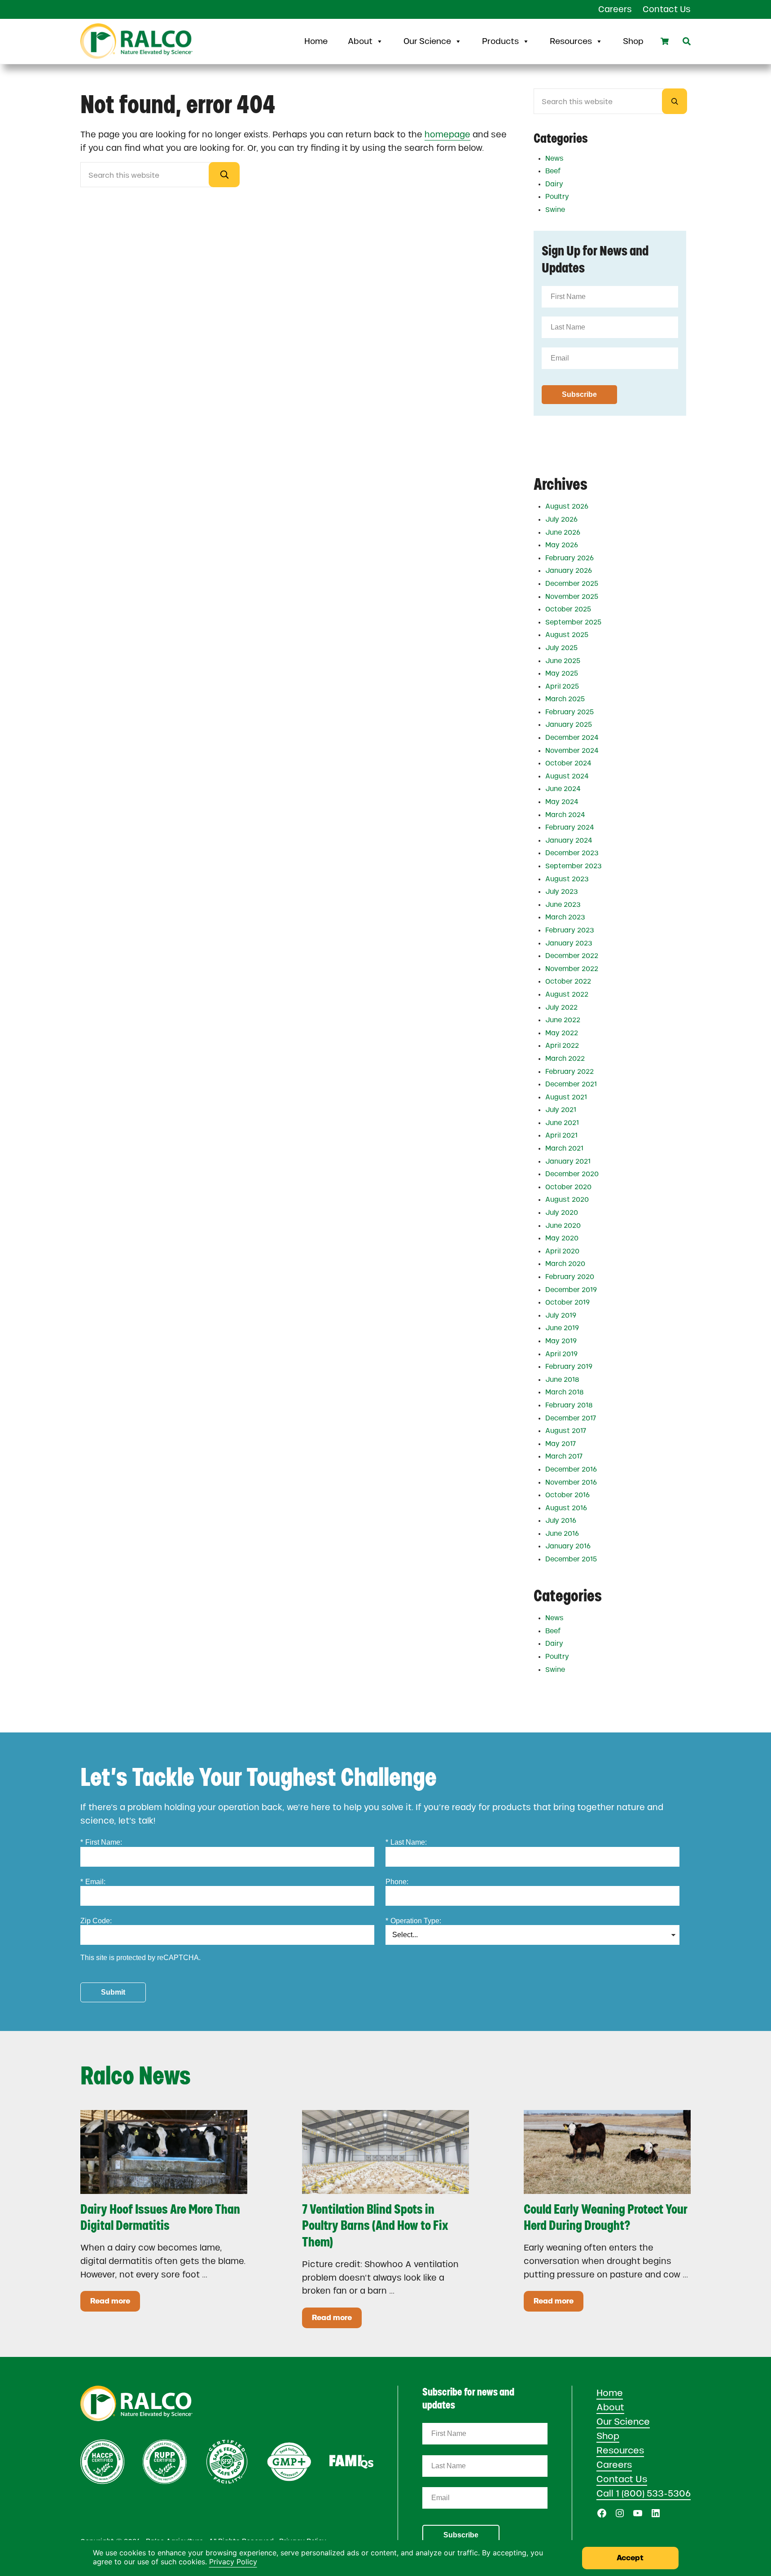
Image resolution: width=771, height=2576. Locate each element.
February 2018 (569, 1405)
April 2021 (561, 1135)
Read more (115, 2303)
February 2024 (570, 827)
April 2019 (561, 1354)
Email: (93, 1882)
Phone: (397, 1882)
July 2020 (562, 1213)
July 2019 (561, 1315)
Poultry (557, 197)
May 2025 (562, 673)
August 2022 (567, 994)
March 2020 (565, 1264)
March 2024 (565, 815)
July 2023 (562, 892)
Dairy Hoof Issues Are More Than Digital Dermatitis (160, 2218)
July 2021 (561, 1110)
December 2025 (572, 584)
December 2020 (572, 1174)
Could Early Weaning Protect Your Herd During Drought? (606, 2218)
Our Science (427, 41)
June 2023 (563, 905)
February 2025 (569, 712)
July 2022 (561, 1007)
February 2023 (570, 930)
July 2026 (561, 519)
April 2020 (562, 1251)
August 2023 (567, 879)
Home (316, 41)
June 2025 (563, 661)
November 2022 (572, 969)
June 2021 (562, 1123)
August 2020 (567, 1200)
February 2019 (569, 1367)
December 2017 (571, 1418)
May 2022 (562, 1033)
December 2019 (571, 1290)
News (554, 158)
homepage (447, 134)
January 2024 (569, 840)
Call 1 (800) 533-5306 (644, 2493)
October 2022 (568, 981)
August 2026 (567, 506)
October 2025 (568, 609)
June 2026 (563, 532)
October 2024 (568, 763)
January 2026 (569, 571)
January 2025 (569, 725)
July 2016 (561, 1521)
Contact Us (622, 2479)
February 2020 (570, 1277)
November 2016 (571, 1482)
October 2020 (568, 1187)
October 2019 (567, 1302)
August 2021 (566, 1097)
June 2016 (562, 1534)
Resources (571, 41)
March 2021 (564, 1148)
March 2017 (564, 1456)
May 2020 (562, 1238)
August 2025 (567, 635)
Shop (633, 41)
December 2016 (571, 1469)
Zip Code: (96, 1921)
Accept (630, 2558)
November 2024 (572, 751)
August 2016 (566, 1508)
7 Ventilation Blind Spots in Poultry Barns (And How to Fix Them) (375, 2226)
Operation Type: (413, 1921)
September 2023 (574, 866)
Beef (553, 171)
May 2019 (561, 1341)
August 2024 (567, 776)
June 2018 (562, 1380)
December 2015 (571, 1559)
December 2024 (572, 738)
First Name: (101, 1842)
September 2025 (573, 622)
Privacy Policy (233, 2562)
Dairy (554, 184)
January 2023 (569, 943)
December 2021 (571, 1084)
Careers (614, 2465)
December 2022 (572, 956)
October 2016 (567, 1495)
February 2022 (569, 1072)
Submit (113, 1992)
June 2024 (563, 789)
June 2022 (563, 1020)
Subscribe (461, 2535)
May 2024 (562, 802)
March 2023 (565, 917)
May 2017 (561, 1444)
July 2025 (561, 648)
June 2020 (563, 1226)
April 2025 (562, 686)
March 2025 (565, 699)
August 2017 (566, 1431)
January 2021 (568, 1161)
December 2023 (572, 853)
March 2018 (565, 1392)
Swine (555, 210)
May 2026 (562, 545)
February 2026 (569, 558)
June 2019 (562, 1328)
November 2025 (572, 597)
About (360, 41)
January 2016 (568, 1546)
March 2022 (565, 1059)
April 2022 (562, 1046)
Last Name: (406, 1842)
